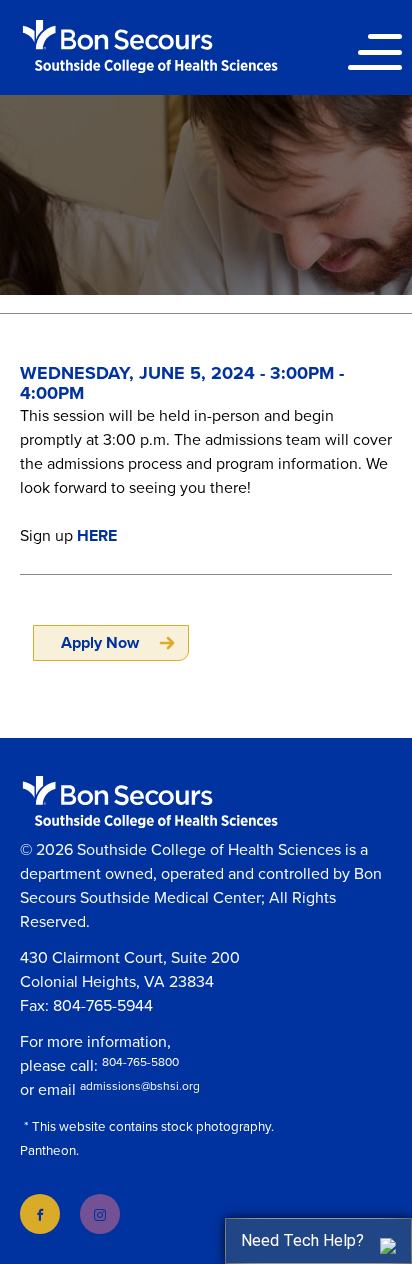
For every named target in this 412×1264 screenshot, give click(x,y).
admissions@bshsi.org (140, 1086)
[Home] (150, 46)
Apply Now (100, 643)
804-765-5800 (140, 1062)
